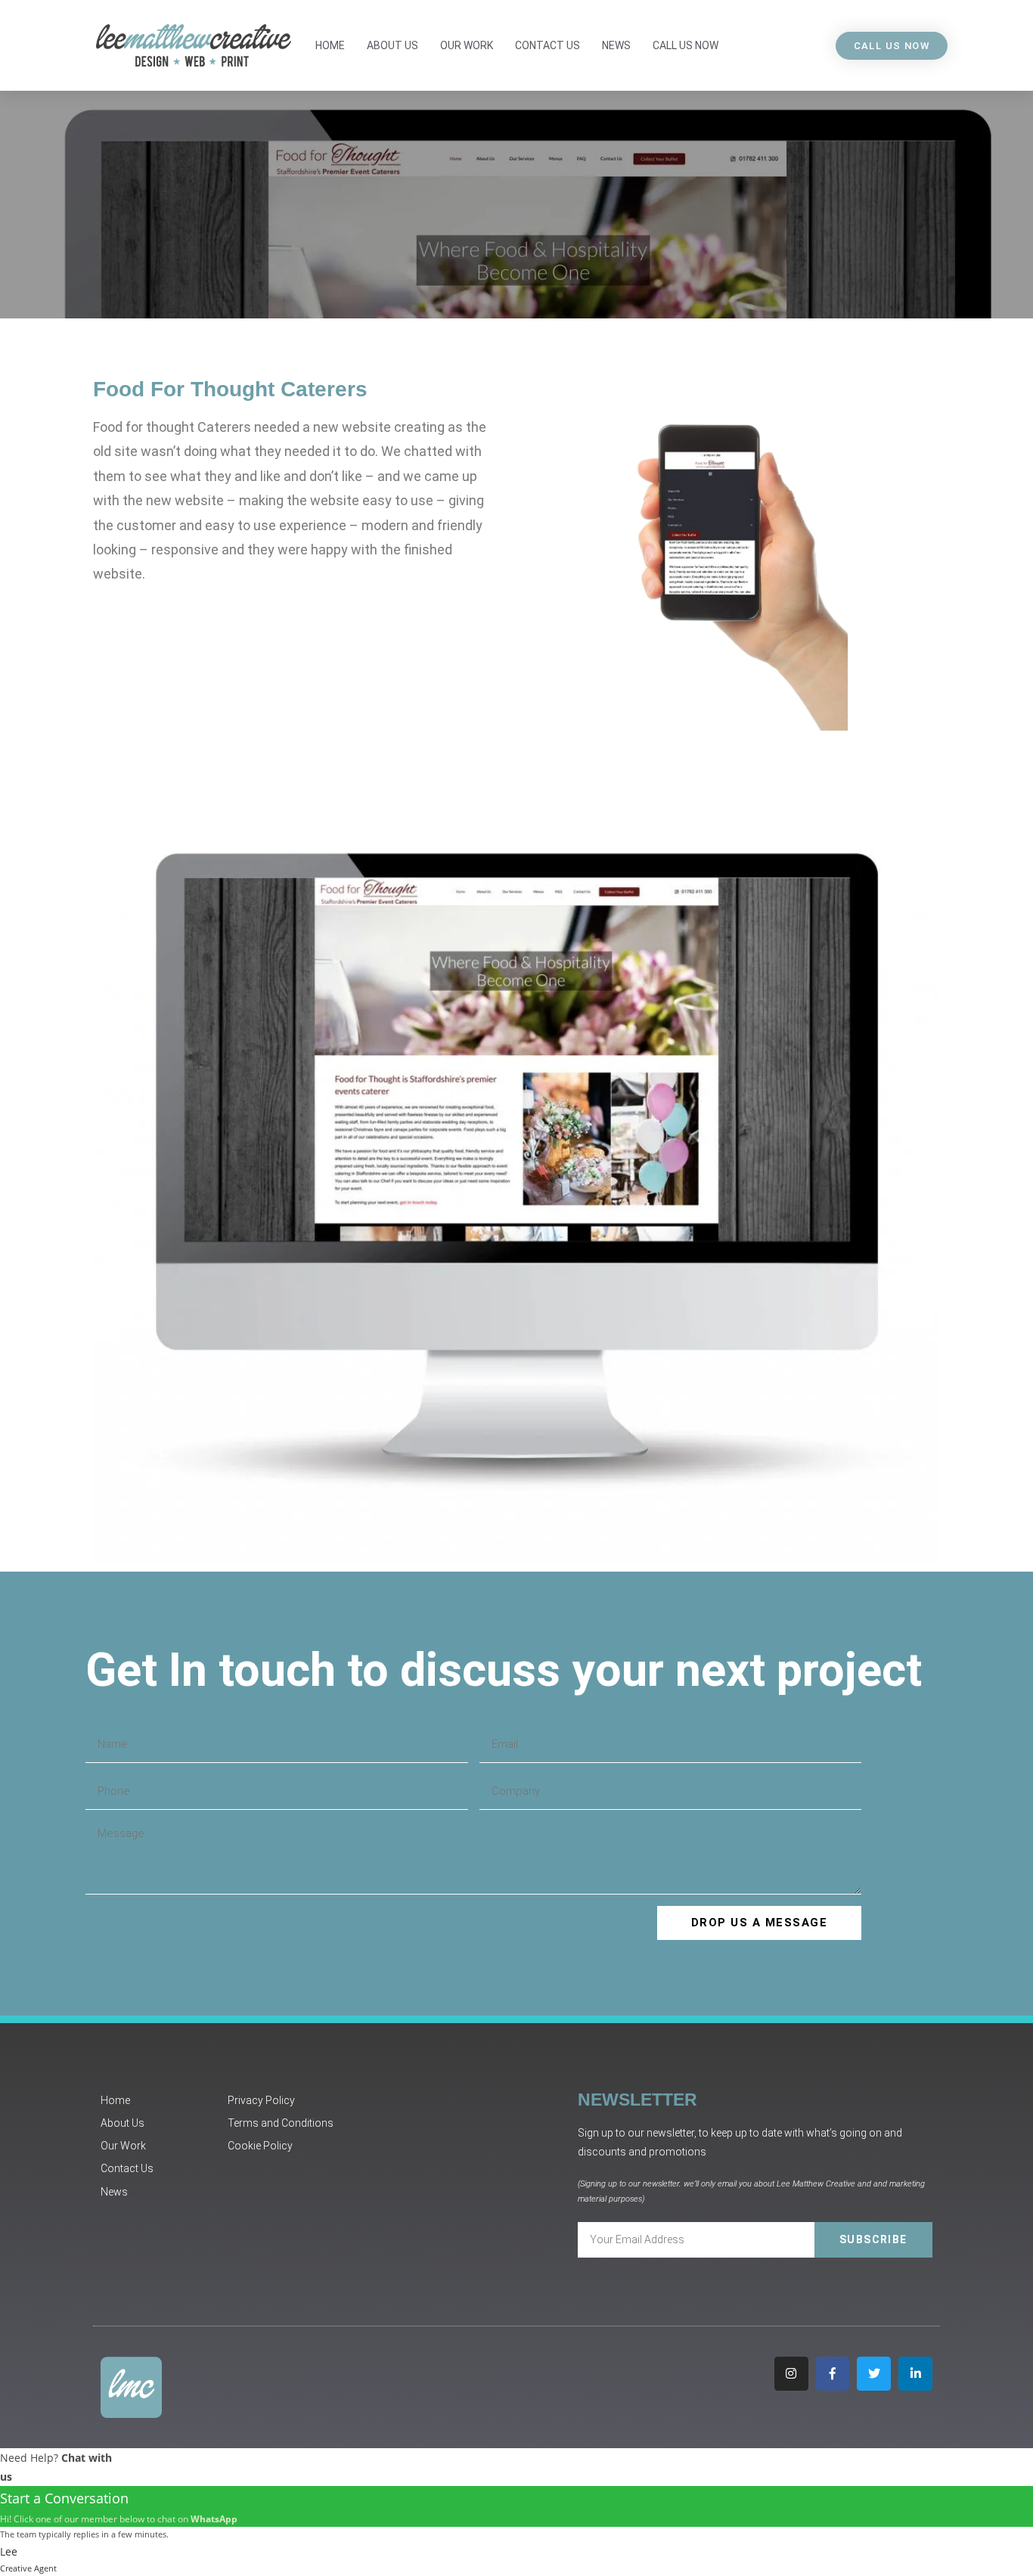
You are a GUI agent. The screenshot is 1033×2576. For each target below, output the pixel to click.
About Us (392, 45)
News (616, 45)
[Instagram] (791, 2374)
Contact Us (548, 45)
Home (330, 45)
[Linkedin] (915, 2374)
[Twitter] (874, 2374)
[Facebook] (833, 2374)
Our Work (467, 45)
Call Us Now (686, 45)
